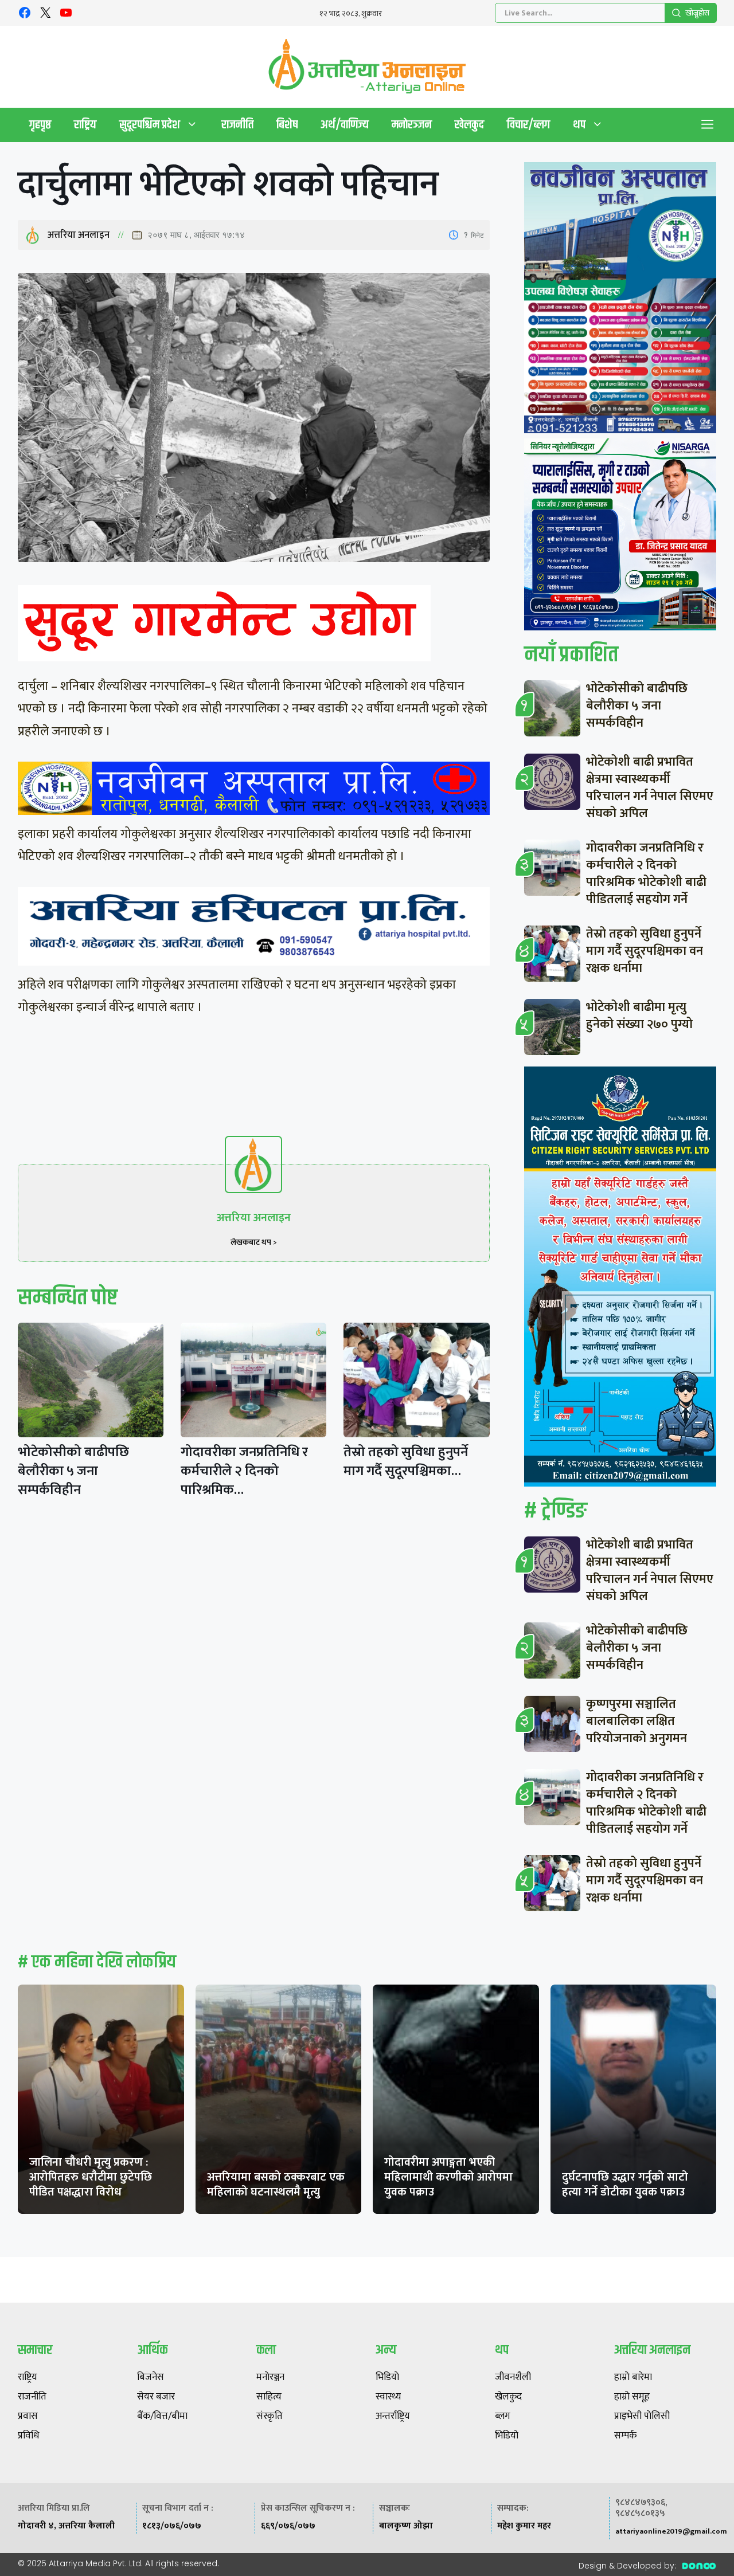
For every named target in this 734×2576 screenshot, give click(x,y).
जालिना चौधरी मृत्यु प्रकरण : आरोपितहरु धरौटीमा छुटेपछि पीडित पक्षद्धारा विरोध (91, 2177)
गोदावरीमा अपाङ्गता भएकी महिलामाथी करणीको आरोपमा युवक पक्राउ (448, 2177)
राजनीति (237, 125)
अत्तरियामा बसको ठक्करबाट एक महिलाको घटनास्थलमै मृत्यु (276, 2185)
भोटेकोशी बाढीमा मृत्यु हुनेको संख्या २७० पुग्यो (639, 1016)
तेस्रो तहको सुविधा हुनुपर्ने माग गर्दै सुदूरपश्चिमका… (406, 1462)
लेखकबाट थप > (254, 1242)
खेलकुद (469, 125)
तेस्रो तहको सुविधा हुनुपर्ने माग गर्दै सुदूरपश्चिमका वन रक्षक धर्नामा (645, 951)
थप (579, 125)
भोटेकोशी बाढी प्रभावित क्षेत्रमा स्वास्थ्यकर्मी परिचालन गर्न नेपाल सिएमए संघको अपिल (650, 788)
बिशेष (287, 125)
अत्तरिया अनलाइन (79, 235)
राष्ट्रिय (85, 125)
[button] (708, 125)
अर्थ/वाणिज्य (345, 125)
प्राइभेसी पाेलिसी (642, 2417)
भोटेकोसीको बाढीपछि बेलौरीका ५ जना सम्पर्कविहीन (73, 1471)
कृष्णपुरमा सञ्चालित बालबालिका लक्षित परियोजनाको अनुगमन (637, 1721)
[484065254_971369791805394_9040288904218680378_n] (620, 300)
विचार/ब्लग (528, 125)
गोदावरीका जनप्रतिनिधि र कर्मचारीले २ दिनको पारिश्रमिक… (244, 1471)
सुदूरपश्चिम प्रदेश (150, 125)
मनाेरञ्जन (412, 125)
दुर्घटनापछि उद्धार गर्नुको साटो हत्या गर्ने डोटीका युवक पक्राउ (625, 2185)
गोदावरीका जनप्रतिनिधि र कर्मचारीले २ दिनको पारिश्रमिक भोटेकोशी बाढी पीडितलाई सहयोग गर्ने (646, 874)
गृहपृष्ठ (40, 125)
